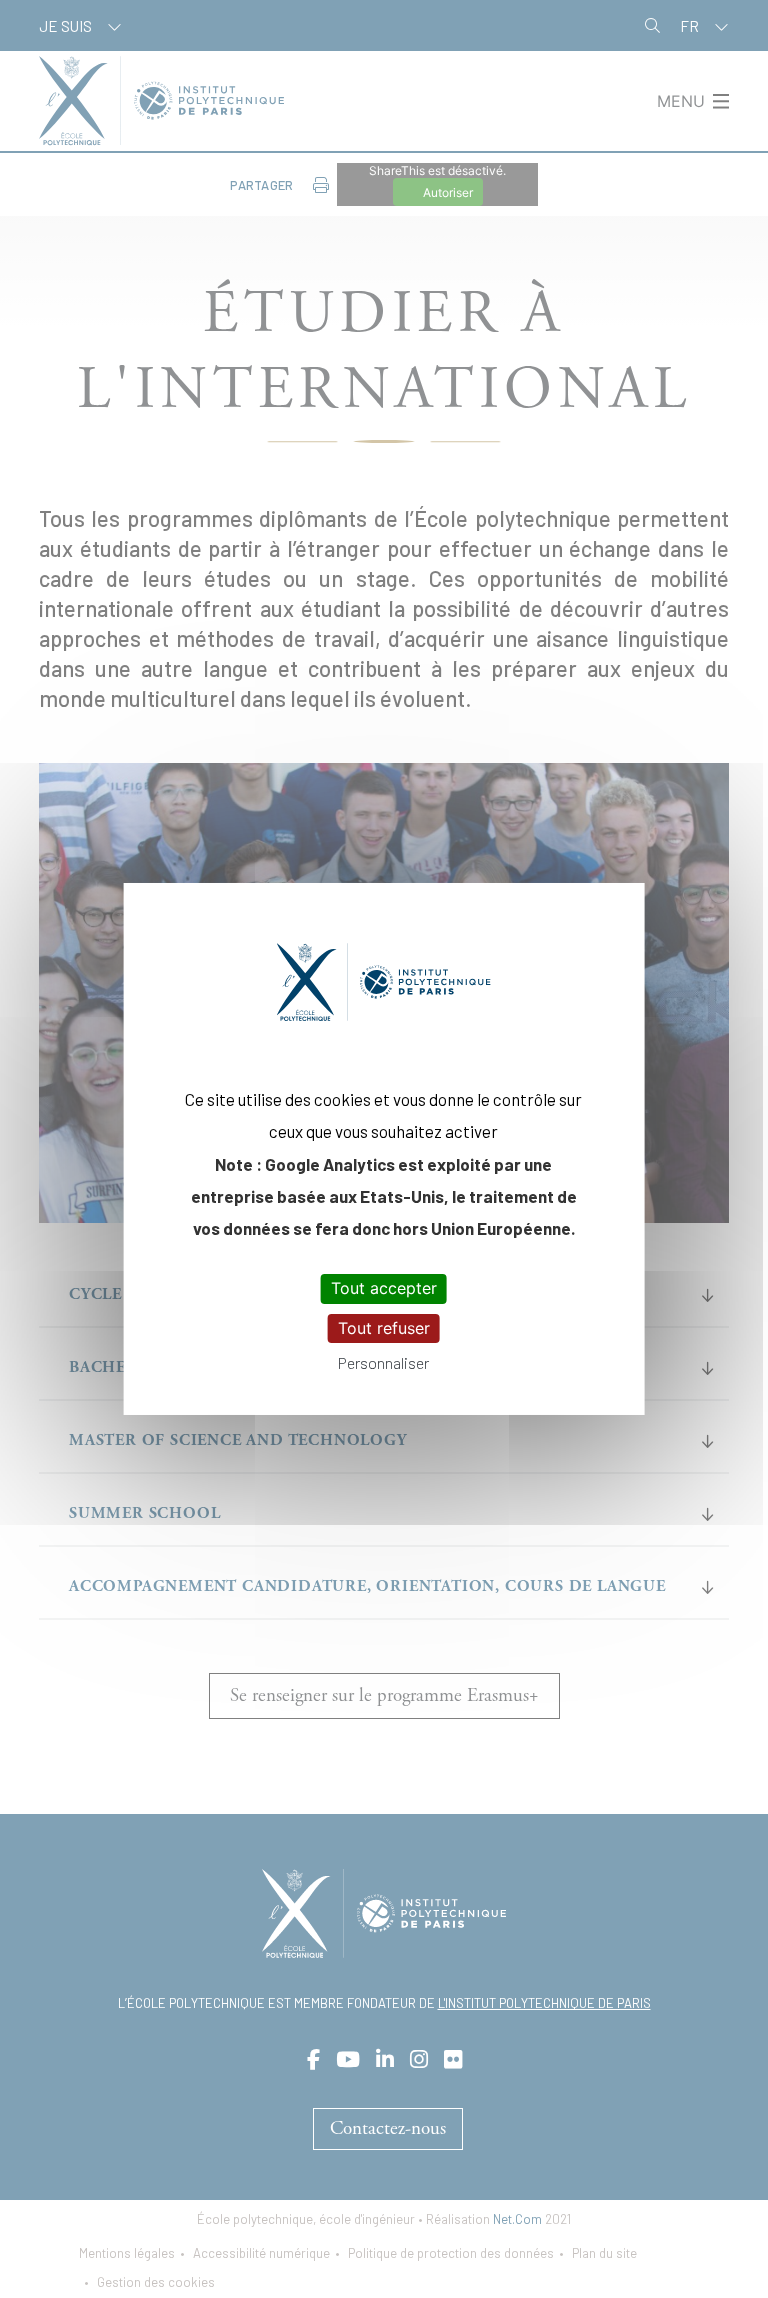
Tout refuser (384, 1328)
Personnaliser (383, 1362)
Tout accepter (384, 1288)
